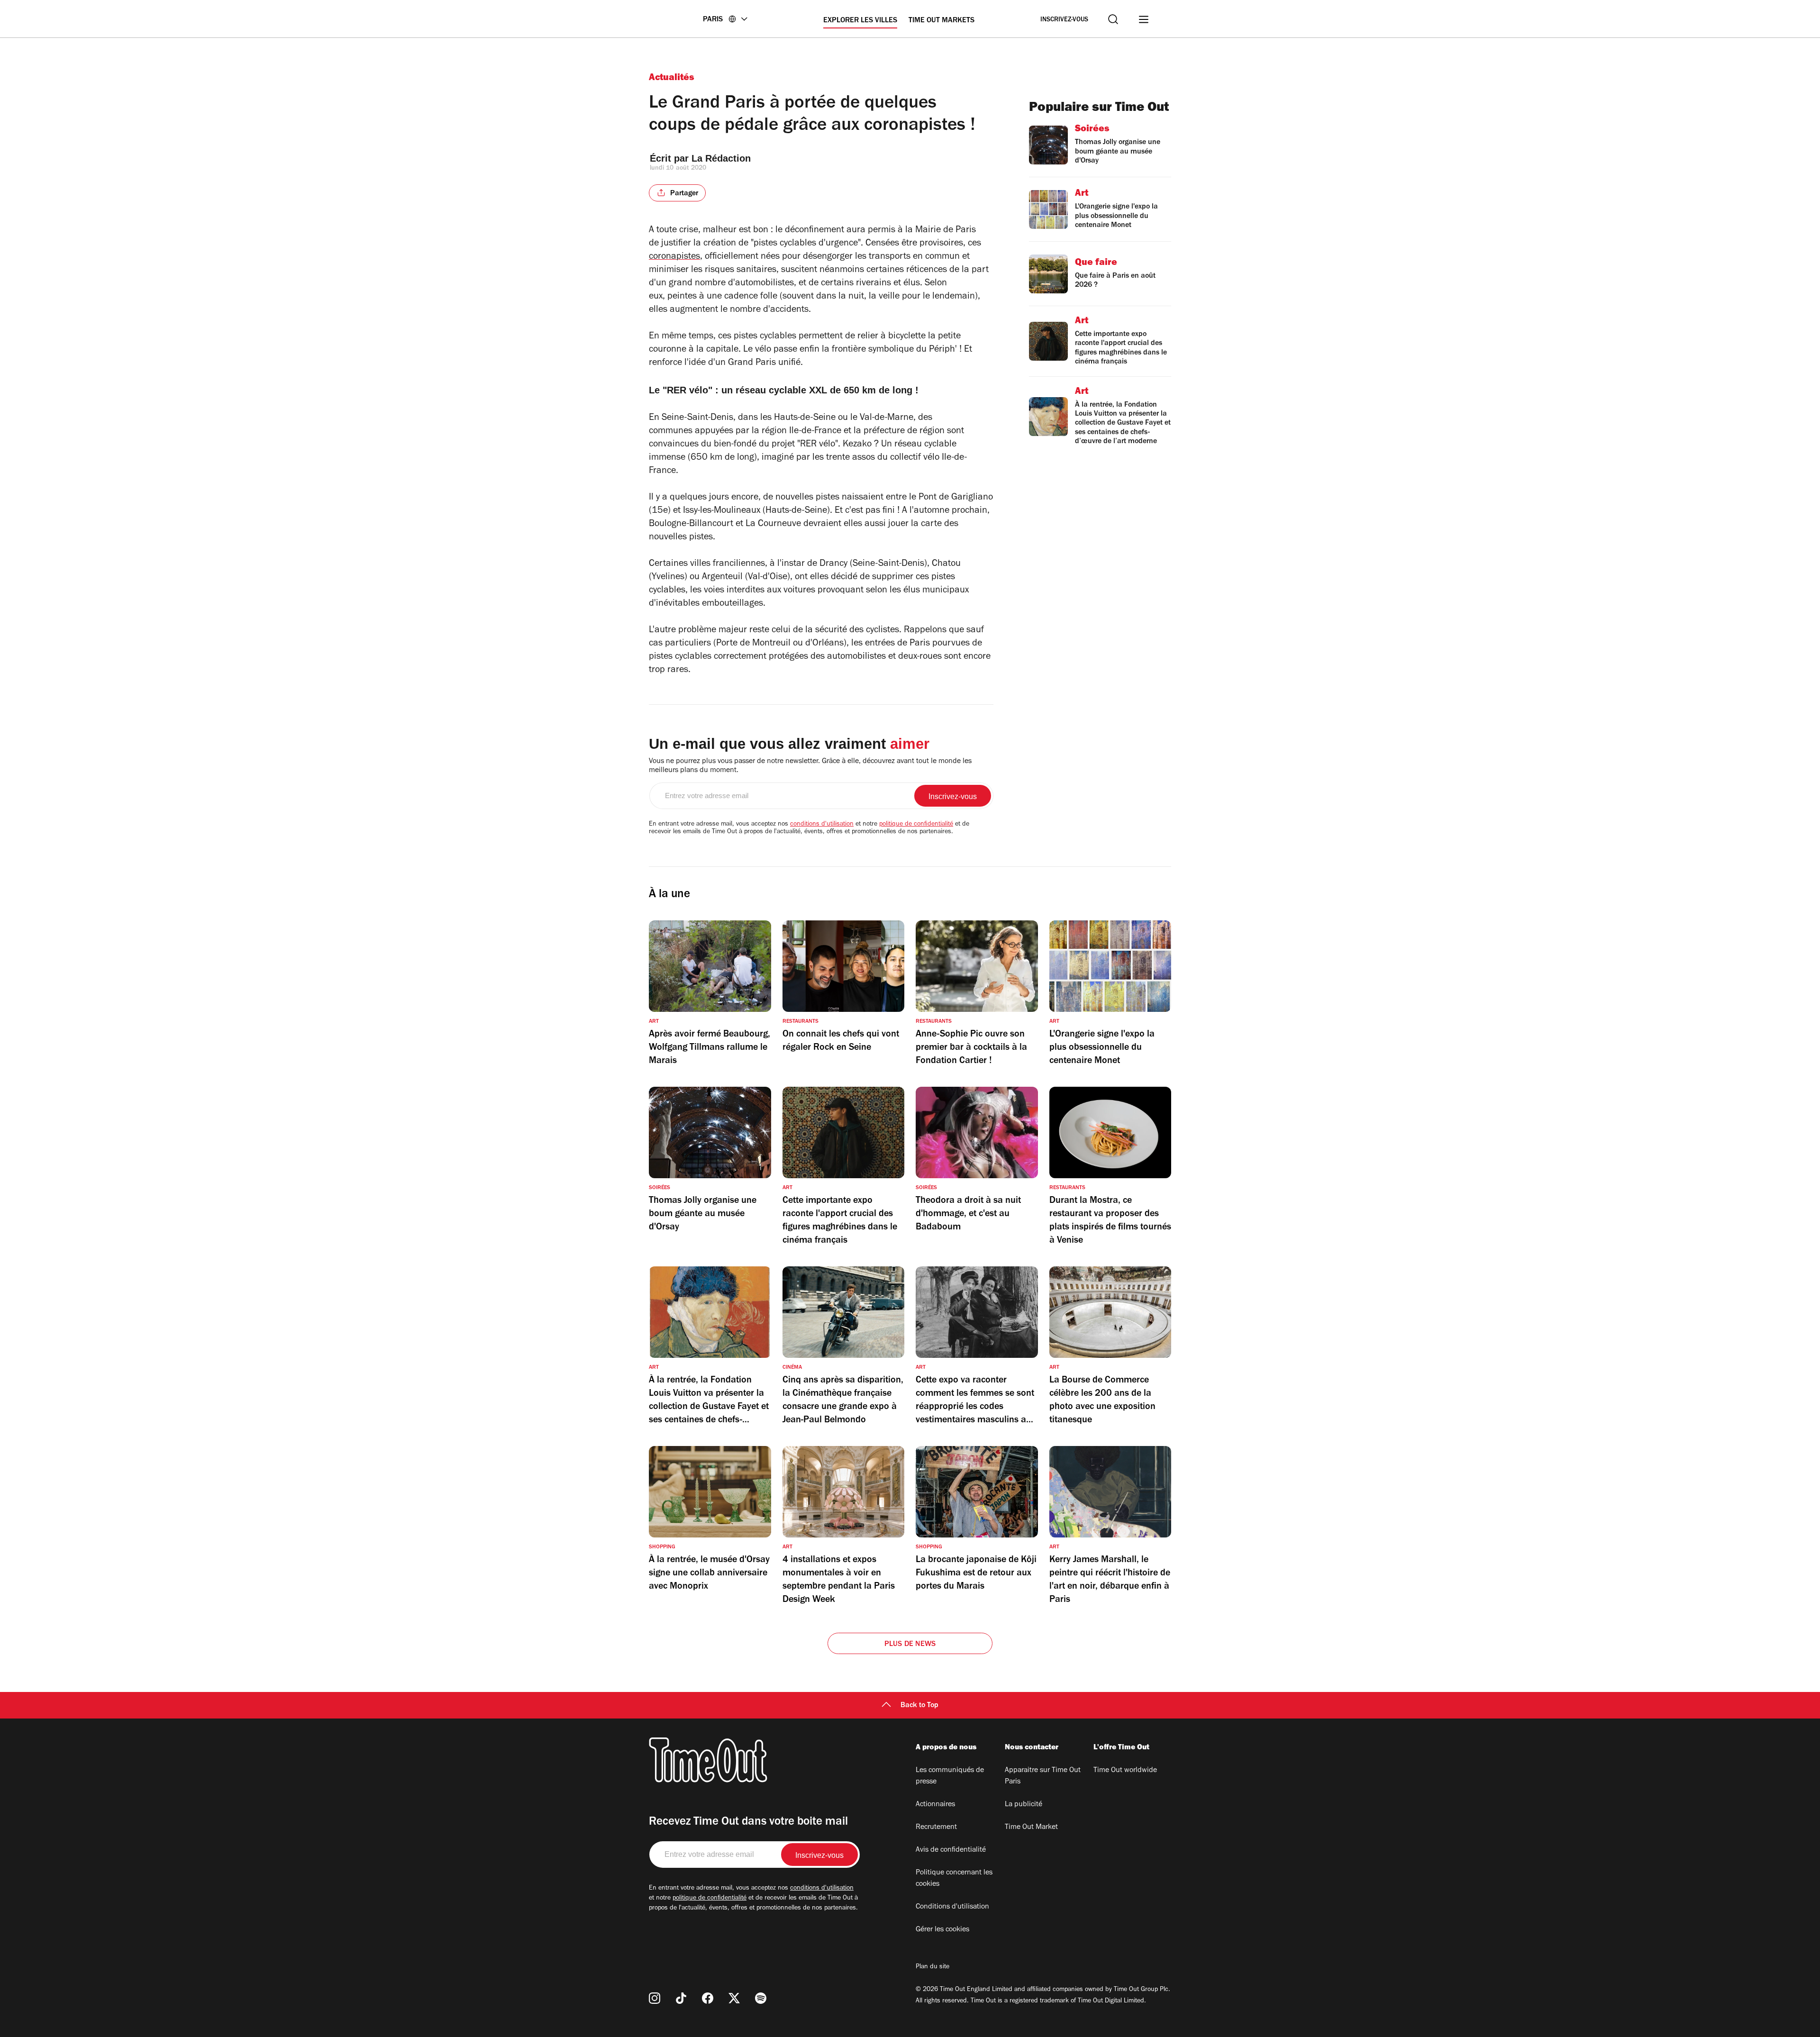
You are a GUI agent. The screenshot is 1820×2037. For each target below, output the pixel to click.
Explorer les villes (860, 21)
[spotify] (761, 1998)
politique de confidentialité (916, 825)
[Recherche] (1113, 19)
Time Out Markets (942, 21)
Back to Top (919, 1706)
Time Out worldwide (1125, 1771)
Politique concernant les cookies (954, 1879)
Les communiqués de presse (950, 1776)
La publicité (1024, 1805)
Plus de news (910, 1645)
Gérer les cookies (942, 1930)
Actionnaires (935, 1805)
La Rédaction (721, 158)
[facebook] (708, 1998)
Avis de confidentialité (951, 1850)
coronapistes (674, 257)
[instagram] (655, 1998)
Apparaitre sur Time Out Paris (1043, 1776)
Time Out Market (1031, 1828)
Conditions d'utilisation (952, 1907)
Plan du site (933, 1967)
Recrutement (936, 1828)
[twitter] (734, 1998)
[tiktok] (681, 1998)
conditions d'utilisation (822, 825)
